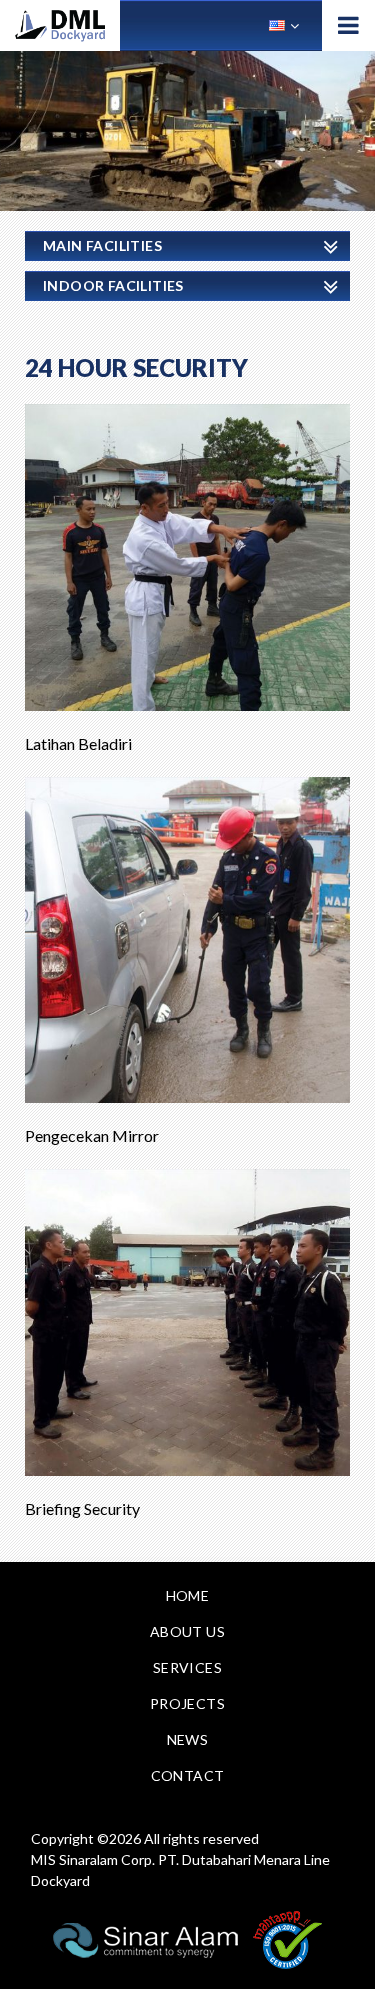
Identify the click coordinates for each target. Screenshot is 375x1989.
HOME (188, 1595)
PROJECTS (187, 1703)
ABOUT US (187, 1631)
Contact (188, 1775)
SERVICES (187, 1667)
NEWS (188, 1739)
